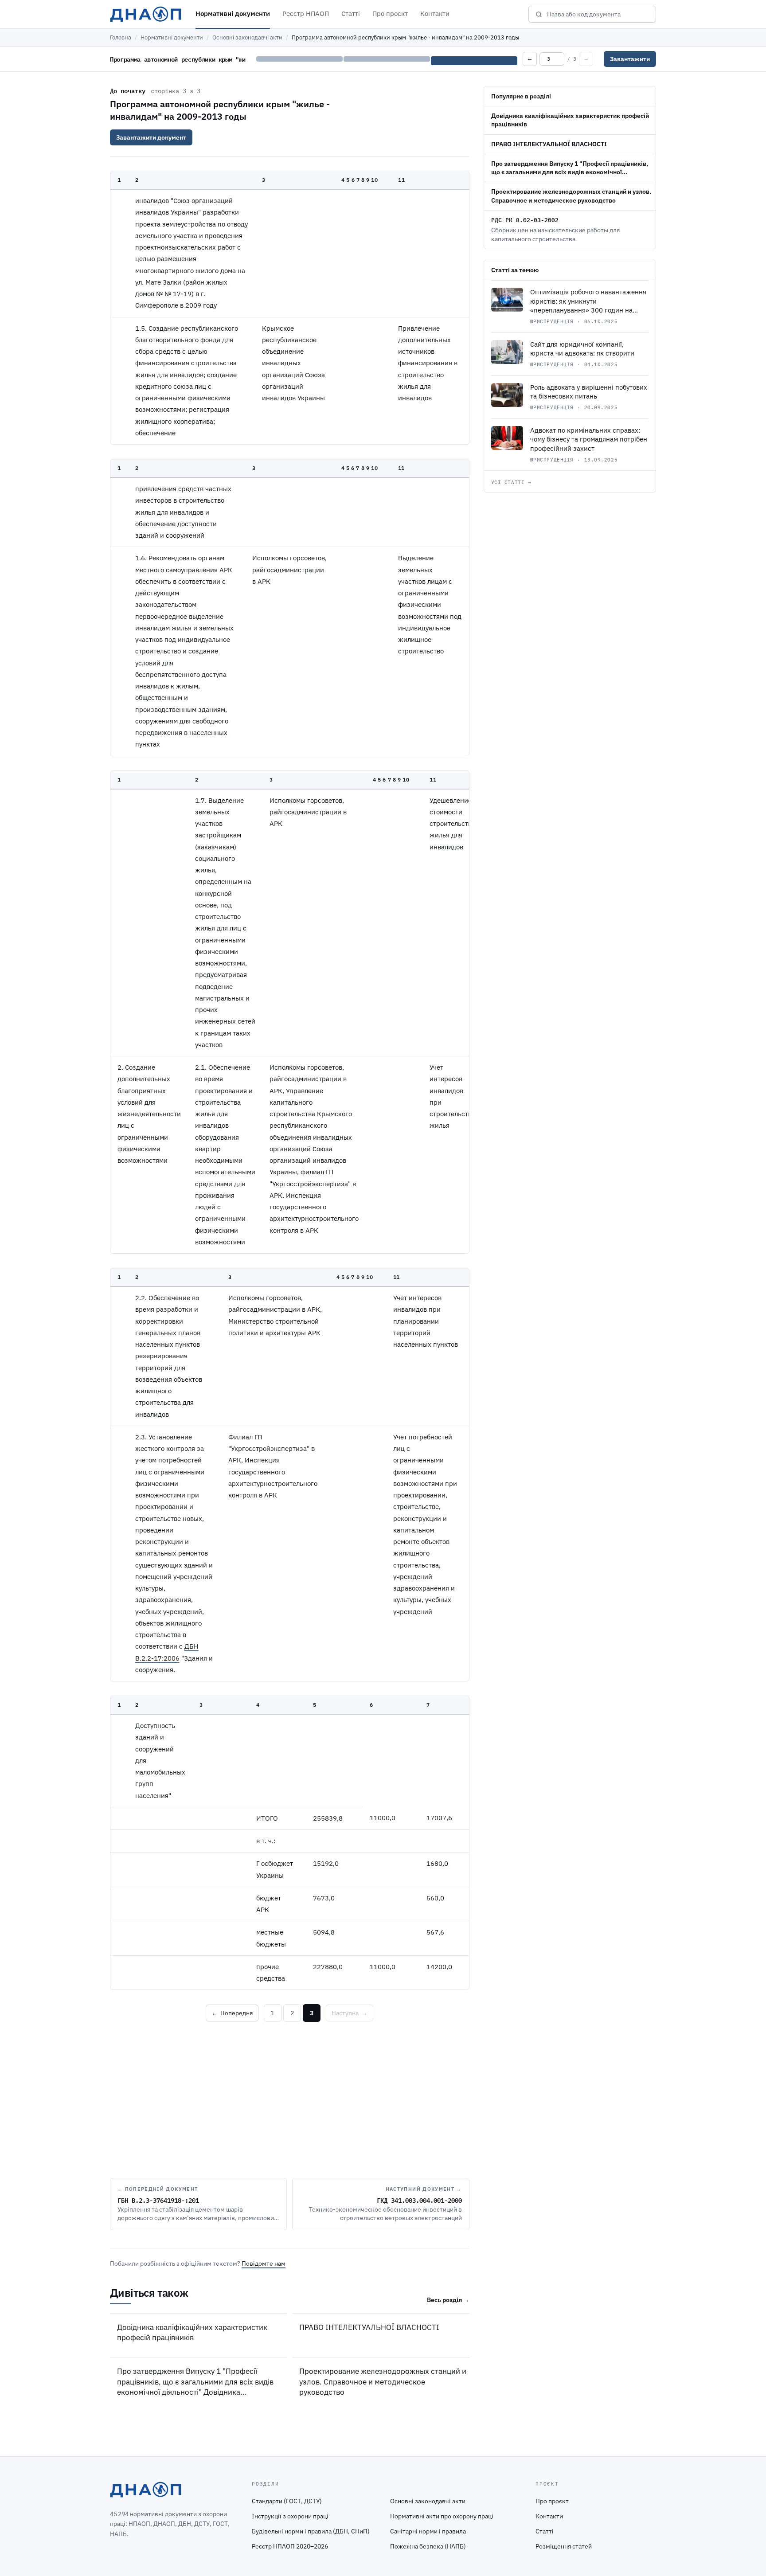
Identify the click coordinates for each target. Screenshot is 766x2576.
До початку (128, 90)
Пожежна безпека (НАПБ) (428, 2546)
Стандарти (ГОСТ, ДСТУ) (287, 2501)
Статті (351, 14)
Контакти (435, 14)
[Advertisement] (290, 2098)
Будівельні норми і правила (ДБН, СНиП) (311, 2531)
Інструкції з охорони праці (290, 2516)
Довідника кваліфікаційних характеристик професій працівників (192, 2332)
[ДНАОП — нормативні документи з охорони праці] (146, 14)
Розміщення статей (564, 2546)
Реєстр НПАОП (306, 14)
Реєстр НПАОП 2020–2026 (290, 2546)
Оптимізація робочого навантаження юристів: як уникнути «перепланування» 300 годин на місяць (588, 306)
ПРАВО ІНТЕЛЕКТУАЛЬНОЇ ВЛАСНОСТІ (369, 2327)
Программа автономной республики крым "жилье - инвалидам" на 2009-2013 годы (220, 110)
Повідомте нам (264, 2263)
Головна (121, 37)
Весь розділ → (448, 2300)
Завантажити (630, 59)
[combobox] (598, 14)
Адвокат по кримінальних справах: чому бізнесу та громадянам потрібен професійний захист (589, 439)
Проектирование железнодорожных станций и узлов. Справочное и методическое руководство (383, 2382)
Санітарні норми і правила (428, 2531)
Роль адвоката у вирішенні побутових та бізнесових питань (589, 392)
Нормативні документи (233, 14)
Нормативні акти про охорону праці (442, 2516)
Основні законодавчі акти (247, 37)
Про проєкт (390, 14)
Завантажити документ (151, 137)
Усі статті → (511, 482)
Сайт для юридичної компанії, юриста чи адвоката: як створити (582, 349)
